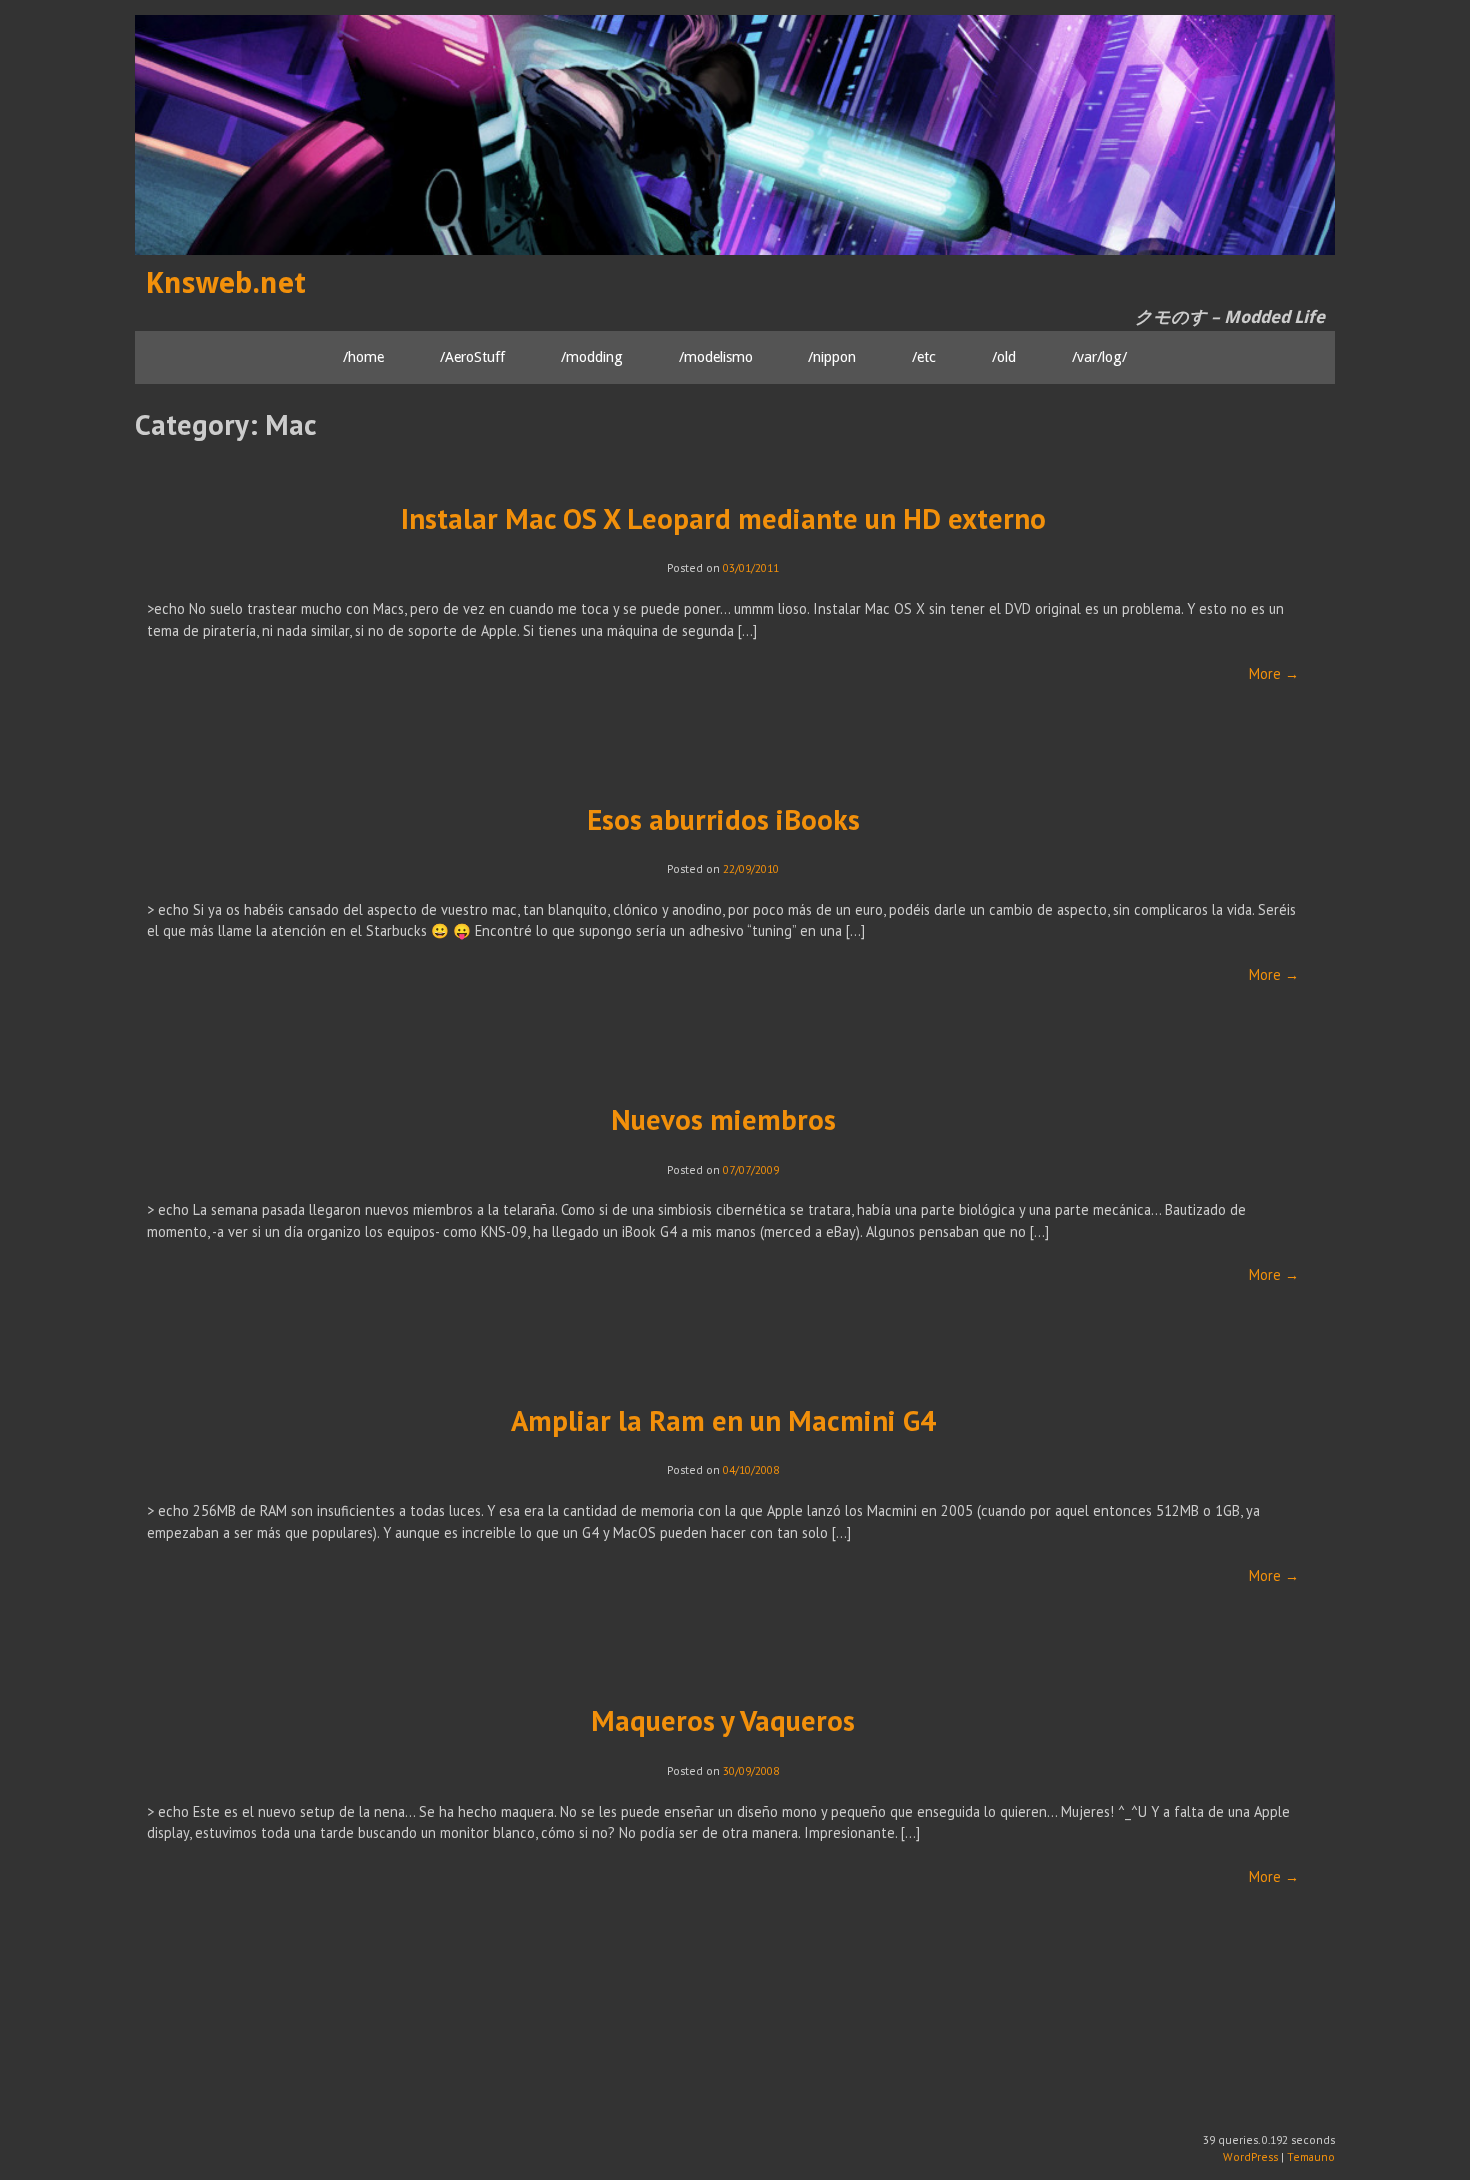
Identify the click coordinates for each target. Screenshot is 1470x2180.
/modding (592, 356)
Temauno (1311, 2156)
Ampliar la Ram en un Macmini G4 (723, 1420)
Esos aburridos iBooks (723, 819)
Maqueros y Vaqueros (723, 1720)
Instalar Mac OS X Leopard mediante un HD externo (723, 518)
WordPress (1250, 2156)
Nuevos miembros (723, 1119)
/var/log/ (1099, 356)
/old (1004, 356)
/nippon (832, 356)
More (1274, 673)
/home (363, 356)
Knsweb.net (225, 283)
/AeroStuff (472, 356)
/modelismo (716, 356)
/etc (924, 356)
